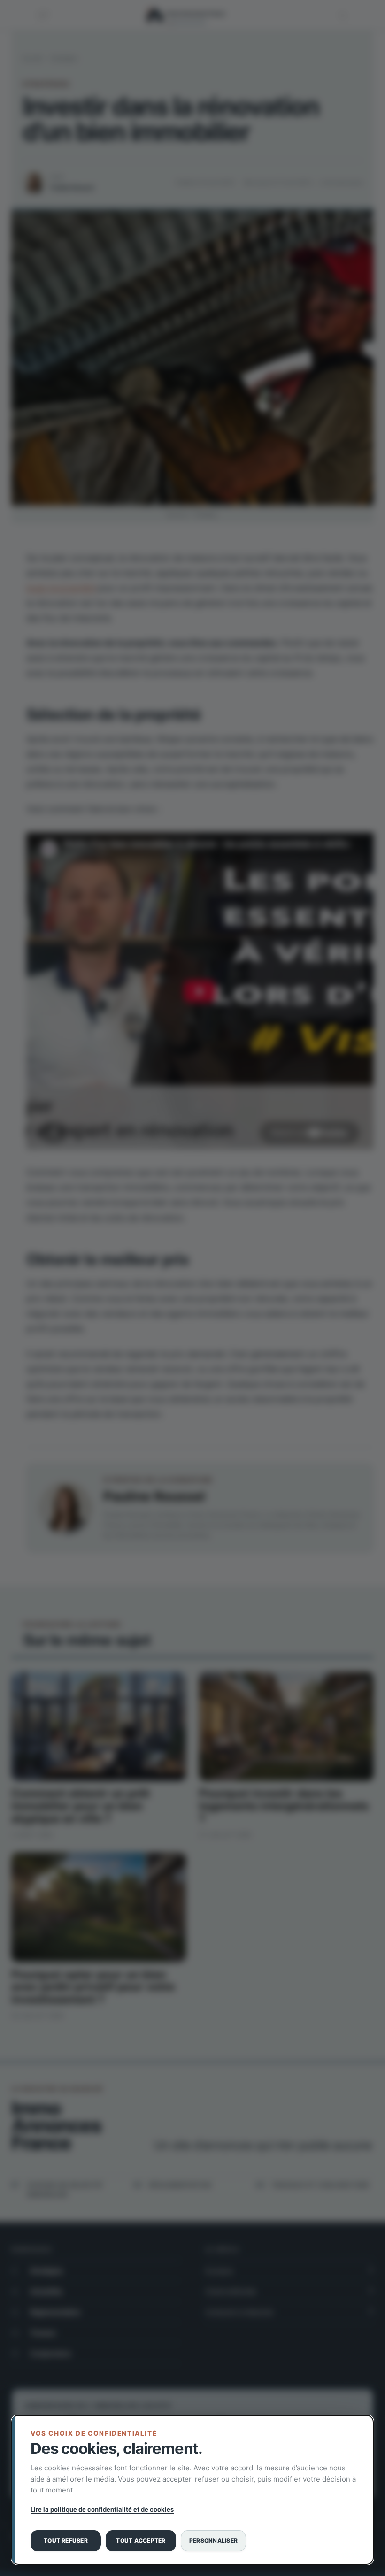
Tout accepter (141, 2541)
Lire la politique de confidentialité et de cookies (102, 2509)
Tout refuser (66, 2541)
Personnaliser (213, 2541)
